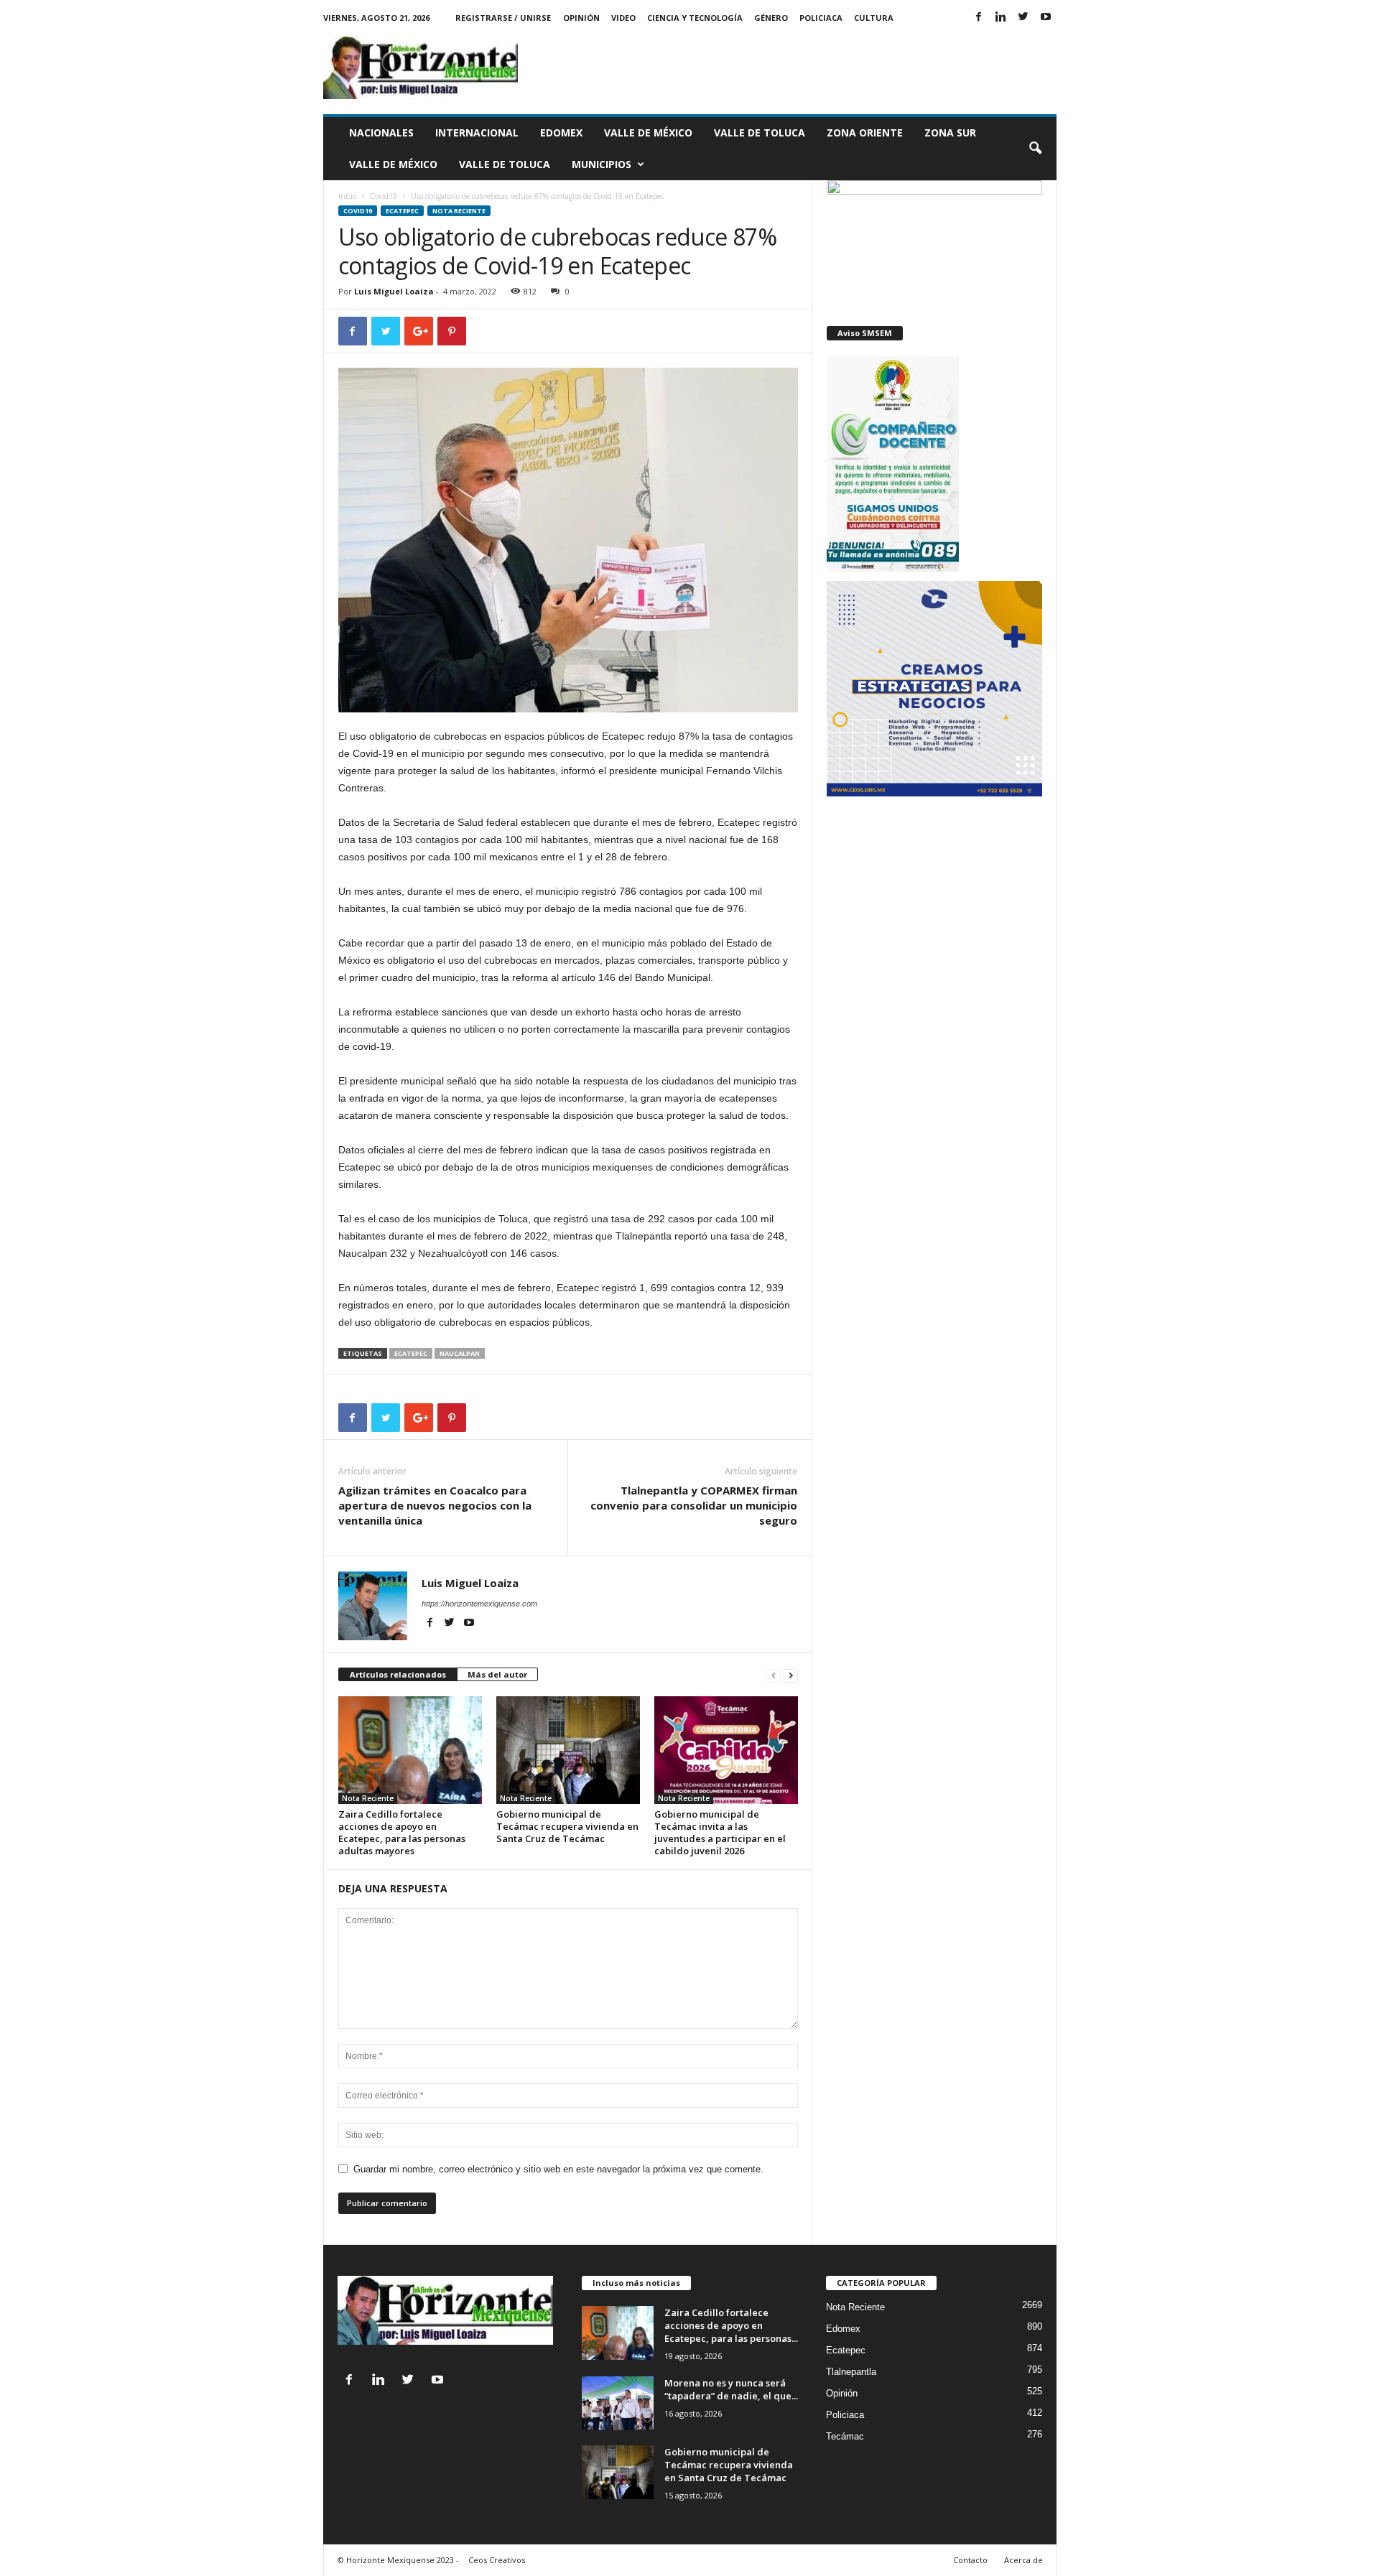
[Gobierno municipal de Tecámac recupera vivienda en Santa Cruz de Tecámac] (568, 1750)
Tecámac (845, 2436)
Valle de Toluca (760, 132)
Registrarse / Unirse (503, 18)
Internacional (477, 132)
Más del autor (497, 1674)
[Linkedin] (1001, 18)
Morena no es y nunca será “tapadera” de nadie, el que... (731, 2389)
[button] (1035, 149)
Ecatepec (402, 211)
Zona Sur (950, 132)
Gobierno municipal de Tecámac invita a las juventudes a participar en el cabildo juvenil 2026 (720, 1832)
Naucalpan (460, 1353)
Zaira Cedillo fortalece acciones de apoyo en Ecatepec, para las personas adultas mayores (402, 1832)
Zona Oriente (865, 132)
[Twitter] (1023, 18)
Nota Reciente (459, 211)
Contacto (970, 2560)
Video (623, 18)
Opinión (581, 18)
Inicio (347, 196)
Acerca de (1023, 2560)
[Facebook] (979, 18)
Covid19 (384, 196)
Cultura (874, 18)
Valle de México (648, 132)
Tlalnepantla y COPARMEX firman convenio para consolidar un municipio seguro (694, 1505)
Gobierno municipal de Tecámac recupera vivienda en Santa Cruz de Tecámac (567, 1826)
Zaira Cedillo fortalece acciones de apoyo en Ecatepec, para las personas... (731, 2325)
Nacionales (381, 132)
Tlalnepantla (851, 2372)
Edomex (561, 132)
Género (771, 18)
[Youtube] (1046, 18)
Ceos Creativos (497, 2560)
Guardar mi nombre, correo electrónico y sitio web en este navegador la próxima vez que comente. (558, 2169)
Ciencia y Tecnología (695, 18)
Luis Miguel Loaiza (394, 291)
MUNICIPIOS (602, 164)
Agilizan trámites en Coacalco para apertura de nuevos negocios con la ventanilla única (435, 1505)
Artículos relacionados (398, 1674)
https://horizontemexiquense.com (479, 1604)
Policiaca (821, 18)
